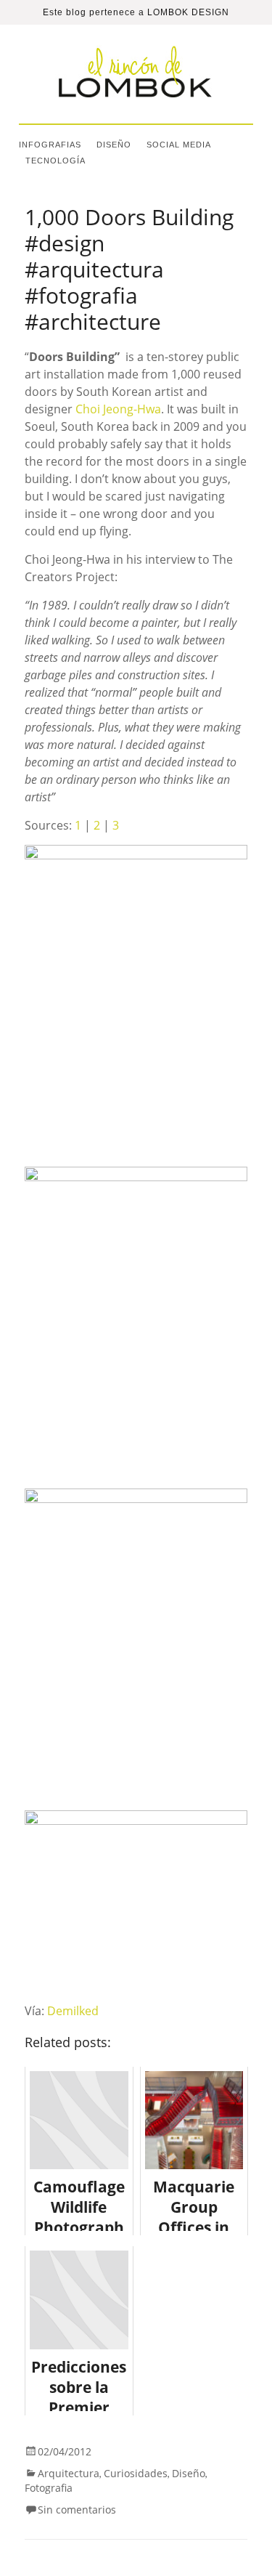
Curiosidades (136, 2473)
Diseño (114, 145)
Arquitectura (69, 2473)
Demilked (73, 2011)
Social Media (179, 145)
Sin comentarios (77, 2510)
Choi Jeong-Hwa (118, 409)
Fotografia (49, 2488)
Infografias (50, 145)
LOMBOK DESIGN (188, 12)
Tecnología (55, 161)
